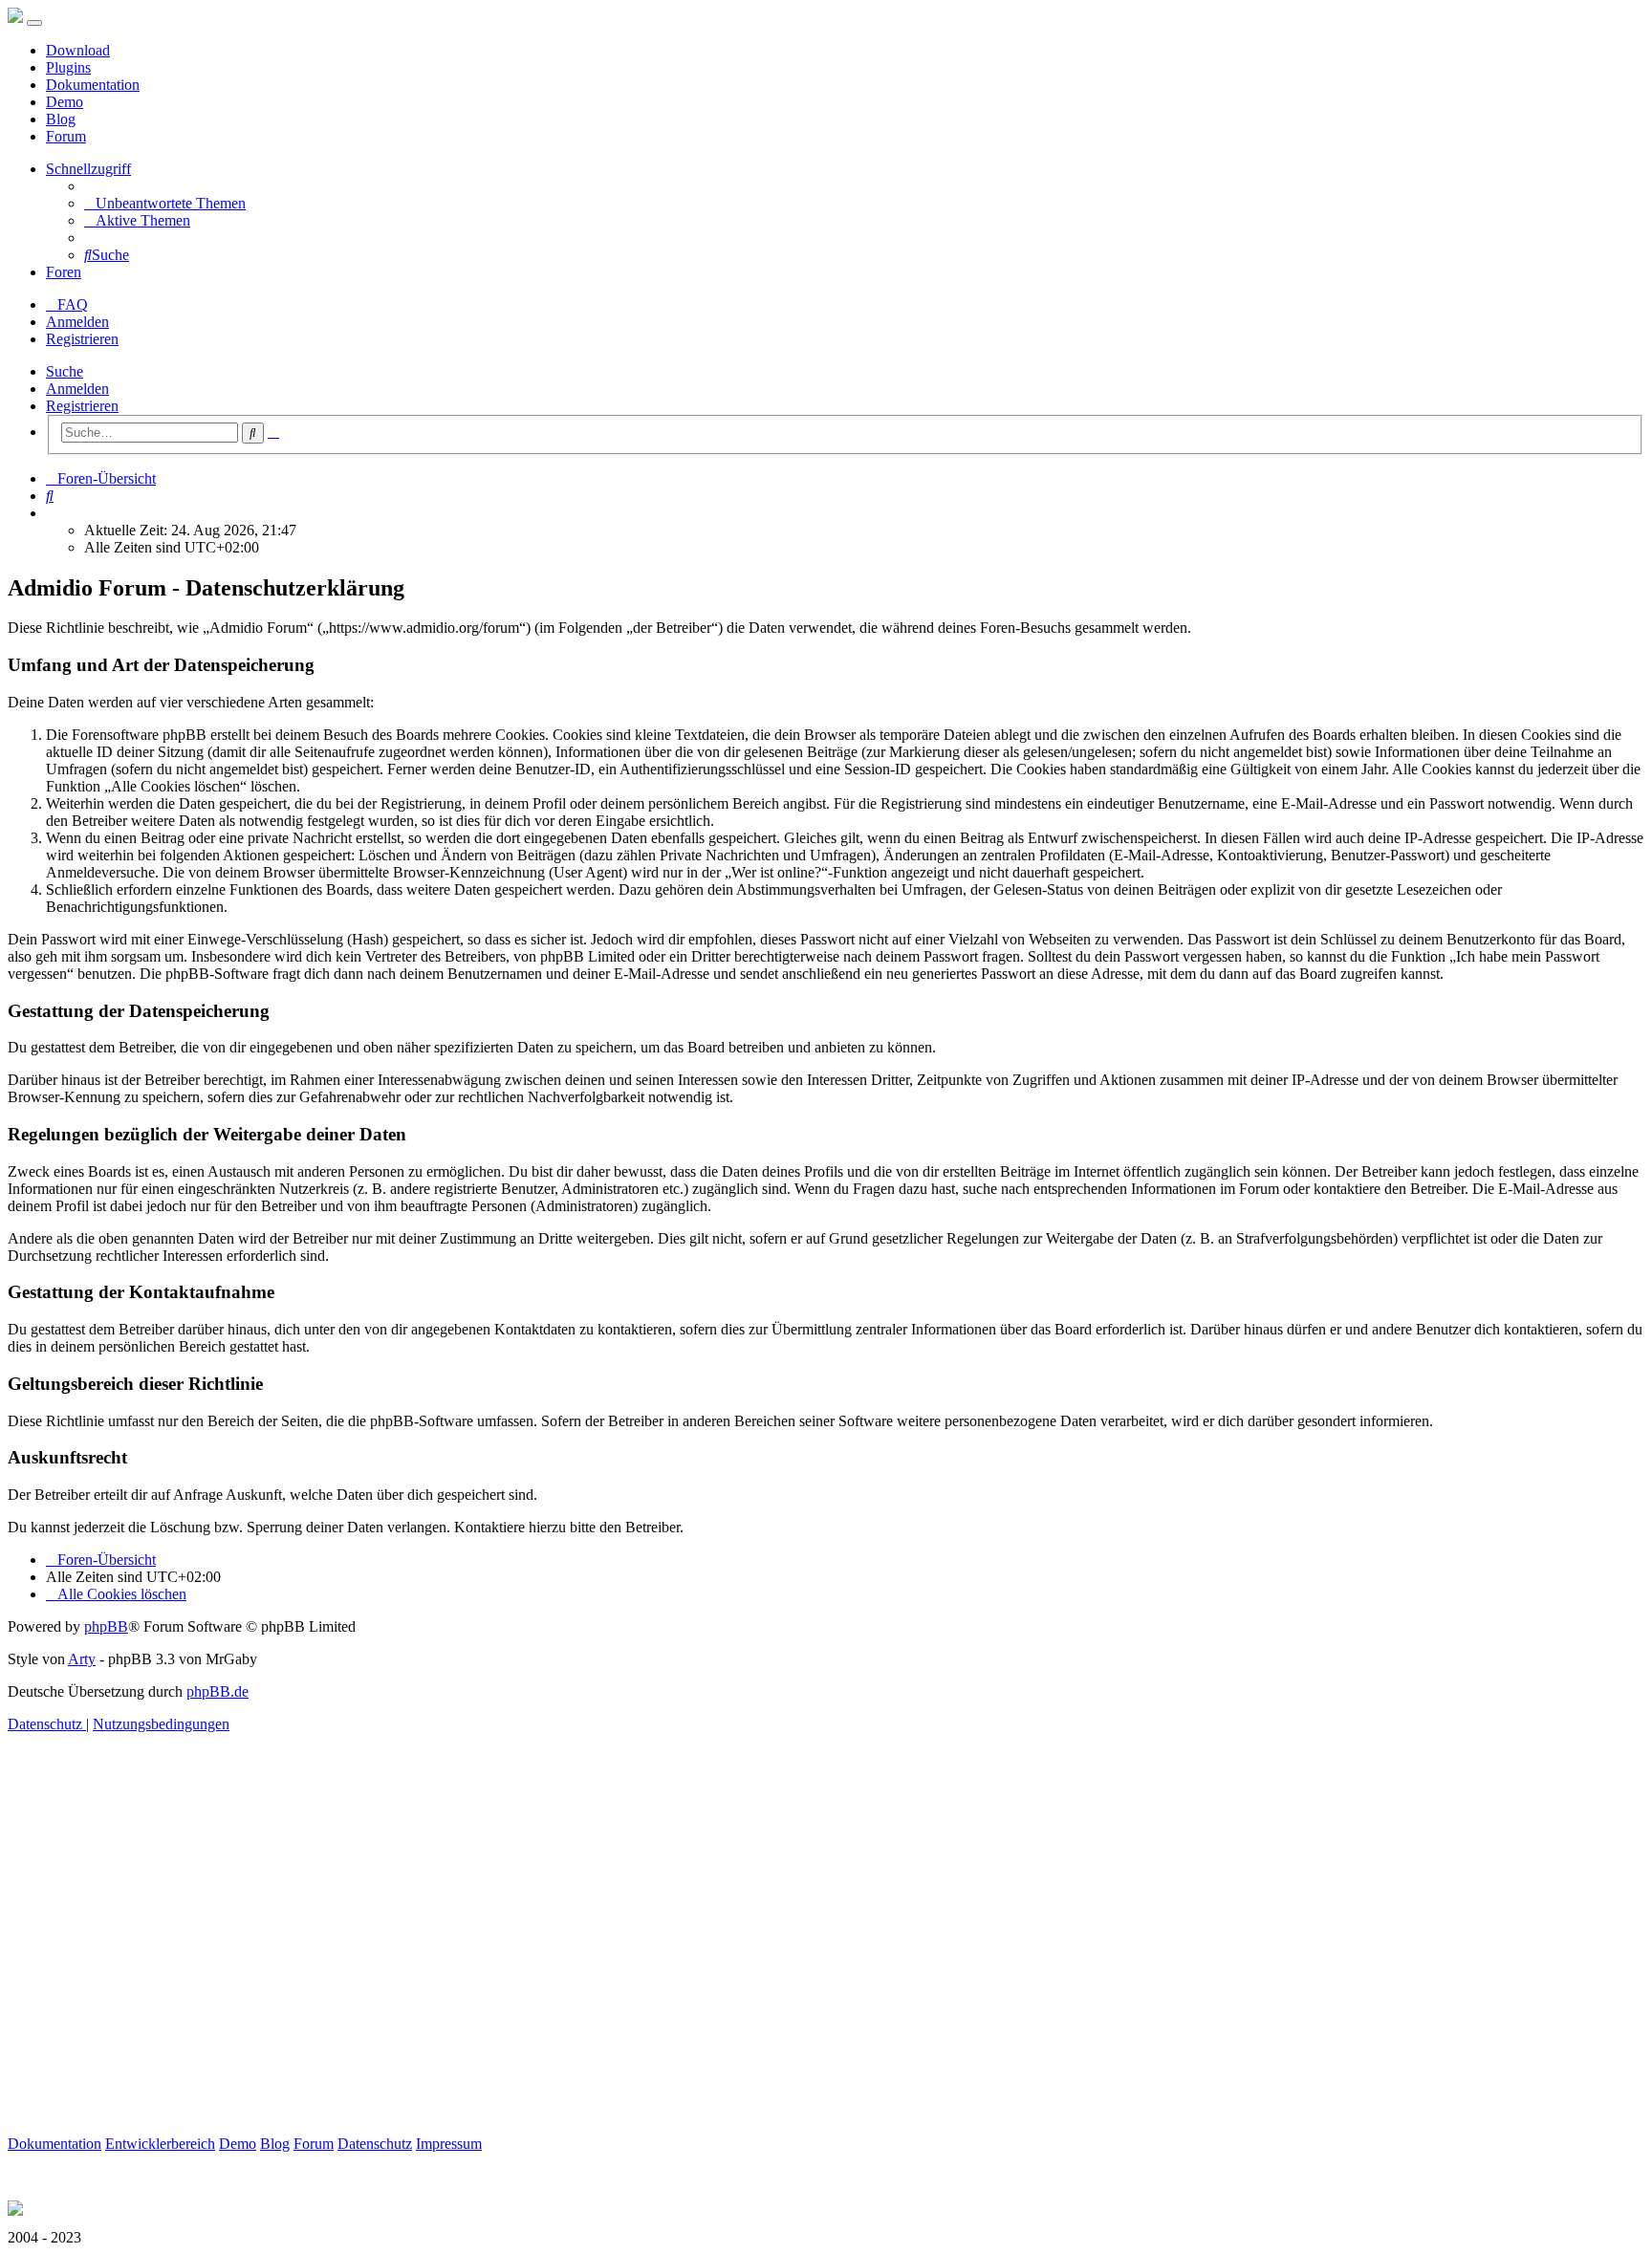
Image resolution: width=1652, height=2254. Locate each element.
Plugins (68, 67)
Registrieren (82, 406)
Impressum (449, 2144)
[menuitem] (165, 203)
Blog (61, 119)
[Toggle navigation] (34, 23)
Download (78, 50)
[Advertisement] (581, 1956)
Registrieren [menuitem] (82, 339)
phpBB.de (217, 1691)
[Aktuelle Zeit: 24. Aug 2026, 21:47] (52, 513)
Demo (65, 102)
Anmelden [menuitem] (77, 322)
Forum (66, 136)
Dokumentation (93, 85)
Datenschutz (375, 2144)
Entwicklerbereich (160, 2144)
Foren (64, 272)
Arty (82, 1659)
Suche (65, 371)
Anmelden (77, 389)
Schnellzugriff (88, 169)
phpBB (106, 1626)
